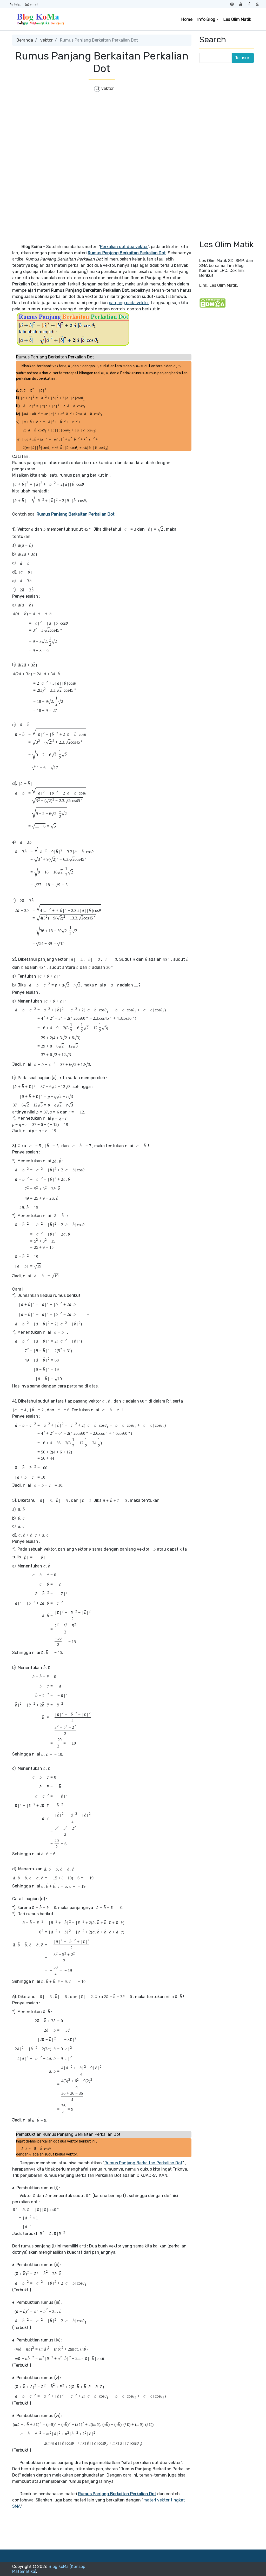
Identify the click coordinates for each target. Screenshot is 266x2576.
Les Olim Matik (237, 19)
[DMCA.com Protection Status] (212, 303)
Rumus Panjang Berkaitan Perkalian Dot (143, 2163)
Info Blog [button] (206, 19)
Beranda (25, 40)
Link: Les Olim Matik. (219, 285)
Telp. (17, 4)
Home (187, 19)
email (34, 4)
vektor (46, 40)
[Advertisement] (102, 135)
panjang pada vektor (129, 303)
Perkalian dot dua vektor (124, 247)
